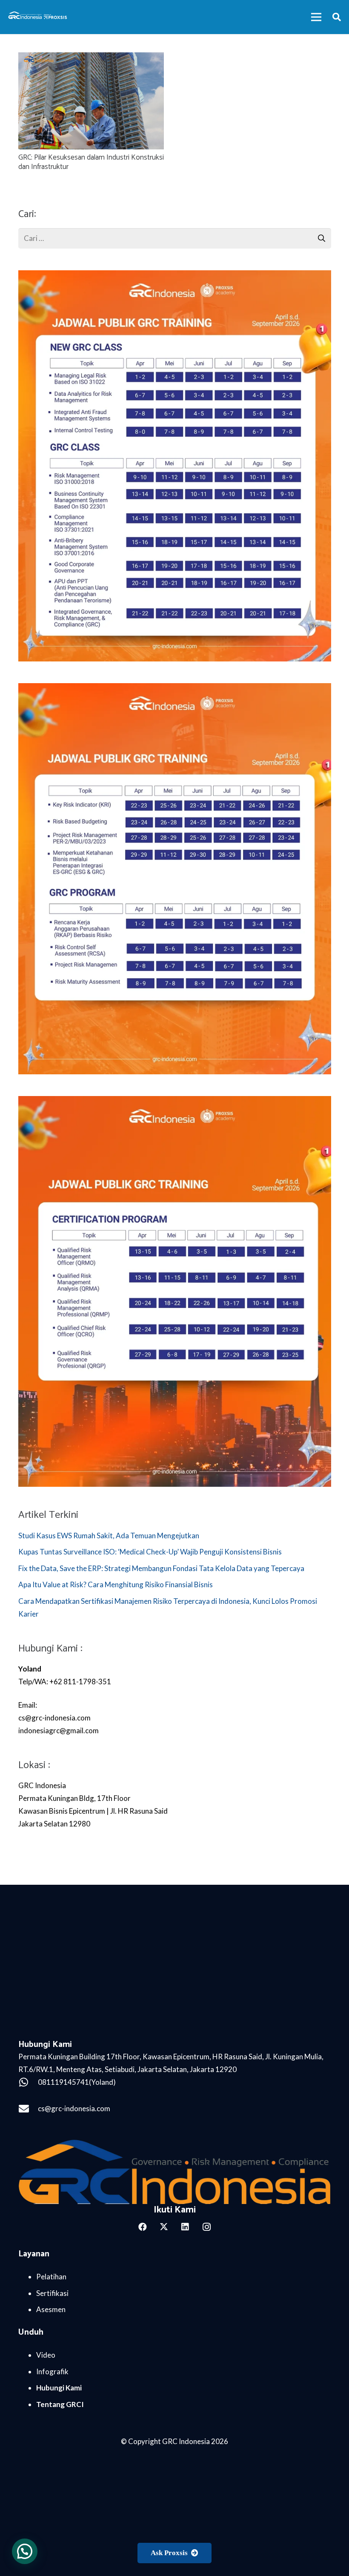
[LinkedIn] (185, 2227)
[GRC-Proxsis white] (38, 17)
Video (46, 2355)
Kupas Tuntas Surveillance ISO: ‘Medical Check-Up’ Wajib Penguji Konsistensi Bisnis (151, 1552)
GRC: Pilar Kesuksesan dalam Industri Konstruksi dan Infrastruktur (91, 162)
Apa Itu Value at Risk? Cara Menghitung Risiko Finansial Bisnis (116, 1584)
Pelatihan (51, 2277)
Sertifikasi (52, 2293)
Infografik (52, 2371)
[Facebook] (143, 2227)
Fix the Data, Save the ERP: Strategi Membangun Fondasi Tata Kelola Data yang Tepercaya (162, 1568)
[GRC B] (175, 2172)
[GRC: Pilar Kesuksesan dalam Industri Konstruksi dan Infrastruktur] (91, 59)
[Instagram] (206, 2227)
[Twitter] (164, 2227)
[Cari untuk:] (175, 234)
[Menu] (316, 17)
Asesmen (51, 2309)
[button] (337, 17)
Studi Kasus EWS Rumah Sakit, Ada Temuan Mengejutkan (109, 1536)
